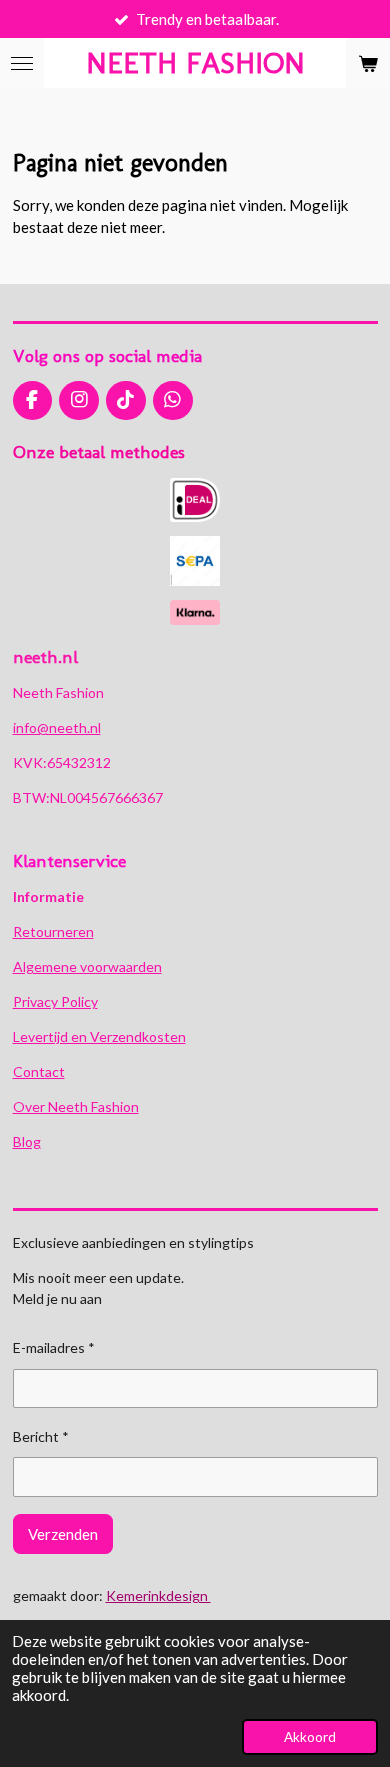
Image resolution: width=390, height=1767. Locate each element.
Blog (27, 1141)
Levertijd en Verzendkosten (99, 1036)
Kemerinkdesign (158, 1595)
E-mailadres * (54, 1347)
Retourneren (53, 931)
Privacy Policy (55, 1001)
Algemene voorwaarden (87, 966)
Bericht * (41, 1436)
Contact (39, 1071)
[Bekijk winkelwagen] (368, 63)
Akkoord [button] (310, 1737)
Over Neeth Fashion (76, 1106)
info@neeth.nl (57, 727)
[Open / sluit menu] (22, 63)
